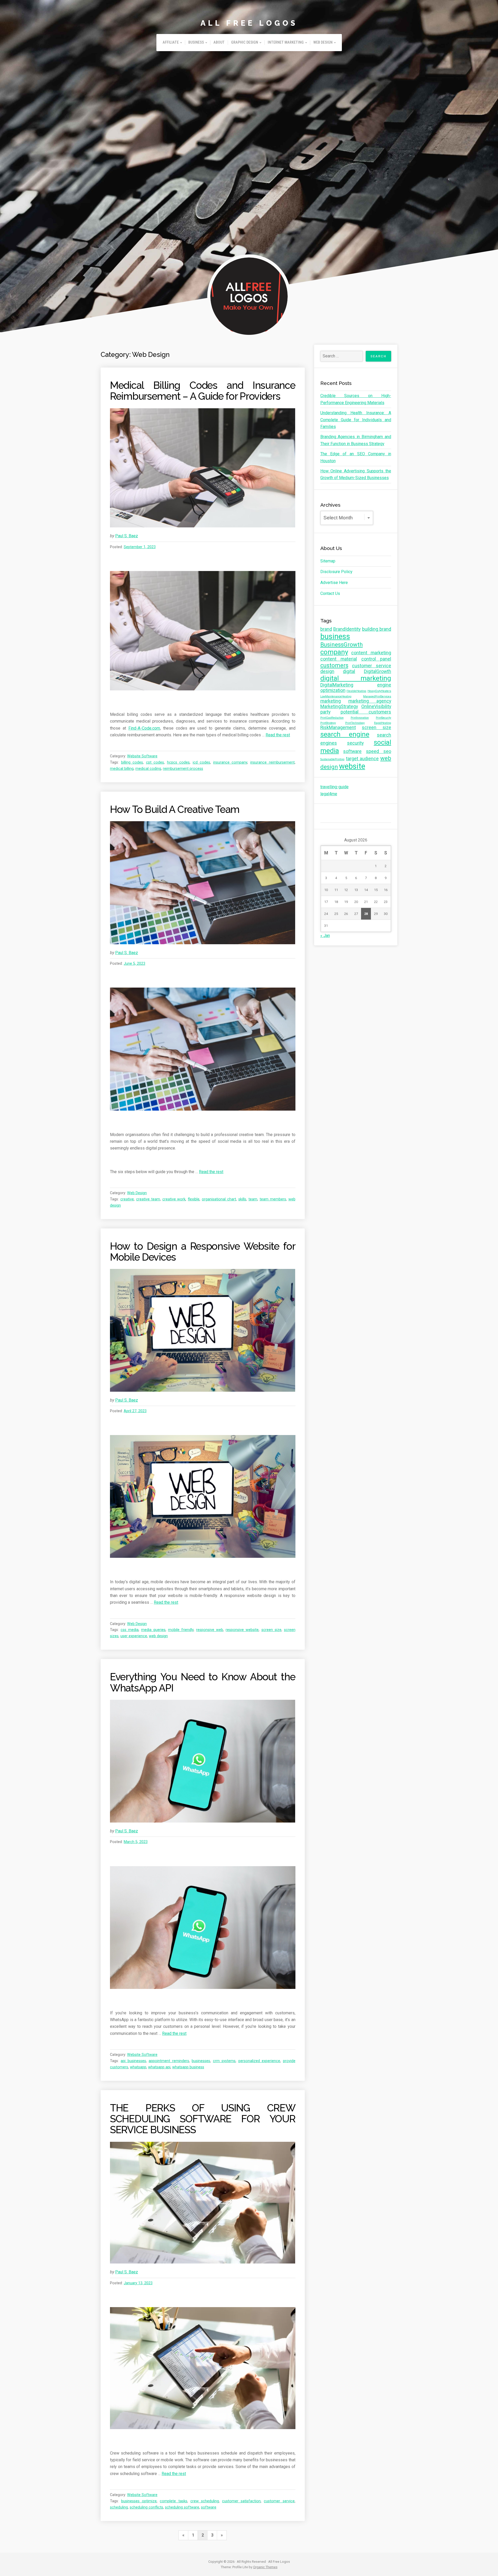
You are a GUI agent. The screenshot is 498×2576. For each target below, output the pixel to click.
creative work (174, 1199)
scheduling (119, 2507)
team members (273, 1199)
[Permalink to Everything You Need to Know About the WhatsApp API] (203, 1761)
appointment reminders (169, 2061)
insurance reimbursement (272, 762)
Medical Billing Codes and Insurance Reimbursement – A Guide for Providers (203, 391)
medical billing (122, 769)
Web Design (323, 42)
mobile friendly (181, 1630)
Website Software (142, 756)
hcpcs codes (178, 762)
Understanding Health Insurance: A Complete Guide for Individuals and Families (356, 420)
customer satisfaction (241, 2501)
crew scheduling (205, 2501)
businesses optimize (139, 2501)
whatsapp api (159, 2067)
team (253, 1199)
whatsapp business (188, 2067)
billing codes (132, 762)
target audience (362, 759)
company (334, 652)
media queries (153, 1630)
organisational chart (219, 1199)
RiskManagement (338, 728)
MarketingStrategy (339, 706)
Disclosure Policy (336, 572)
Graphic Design (245, 42)
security (355, 743)
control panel (376, 659)
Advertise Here (334, 583)
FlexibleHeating (356, 691)
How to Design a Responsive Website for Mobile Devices (203, 1252)
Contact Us (330, 593)
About (219, 42)
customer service (279, 2501)
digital (349, 671)
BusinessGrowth (342, 644)
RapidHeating (383, 723)
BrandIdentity (347, 629)
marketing (331, 701)
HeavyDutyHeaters (379, 691)
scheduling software (182, 2507)
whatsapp (138, 2067)
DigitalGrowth (378, 671)
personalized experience (259, 2061)
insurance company (230, 762)
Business (196, 42)
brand (326, 629)
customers (334, 665)
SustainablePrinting (332, 759)
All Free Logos (249, 23)
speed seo (379, 751)
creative (127, 1199)
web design (158, 1636)
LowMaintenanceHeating (336, 696)
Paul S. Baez (127, 536)
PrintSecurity (383, 718)
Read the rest (278, 735)
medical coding (148, 769)
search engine (345, 734)
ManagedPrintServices (377, 696)
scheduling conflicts (146, 2507)
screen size (271, 1630)
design (327, 671)
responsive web (210, 1630)
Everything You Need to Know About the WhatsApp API (203, 1682)
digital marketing (356, 678)
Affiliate (171, 42)
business (335, 636)
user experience (134, 1636)
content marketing (371, 653)
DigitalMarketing (337, 685)
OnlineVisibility (376, 706)
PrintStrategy (328, 723)
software (209, 2507)
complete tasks (173, 2501)
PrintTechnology (355, 723)
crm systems (224, 2061)
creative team (148, 1199)
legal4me (329, 794)
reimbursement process (183, 769)
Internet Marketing (286, 42)
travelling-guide (334, 787)
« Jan (325, 936)
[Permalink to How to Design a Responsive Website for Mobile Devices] (203, 1330)
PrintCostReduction (332, 718)
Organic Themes (265, 2567)
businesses (201, 2061)
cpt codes (155, 762)
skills (242, 1199)
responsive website (242, 1630)
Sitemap (328, 561)
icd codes (202, 762)
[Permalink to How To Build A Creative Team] (203, 883)
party (325, 712)
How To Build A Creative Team (175, 809)
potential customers (366, 712)
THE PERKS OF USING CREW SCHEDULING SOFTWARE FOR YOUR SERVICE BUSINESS (203, 2119)
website (352, 766)
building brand (377, 629)
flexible (194, 1199)
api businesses (133, 2061)
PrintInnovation (360, 718)
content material (339, 659)
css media (130, 1630)
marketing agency (370, 701)
